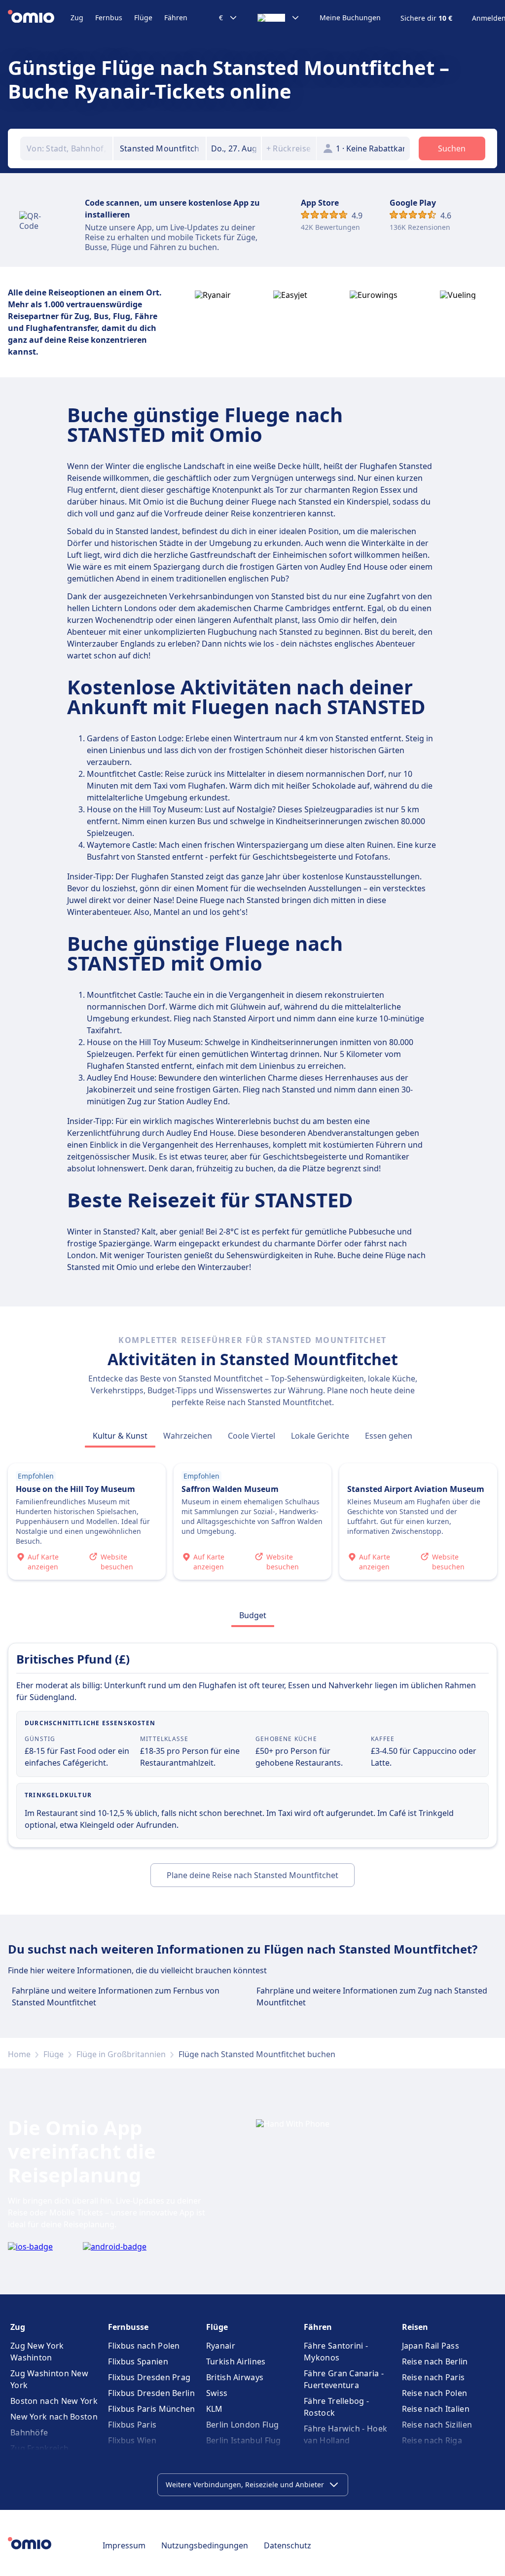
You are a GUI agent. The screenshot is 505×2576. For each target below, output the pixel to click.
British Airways (235, 2377)
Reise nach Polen (435, 2393)
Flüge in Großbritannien (121, 2054)
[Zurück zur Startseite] (39, 18)
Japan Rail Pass (431, 2346)
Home (19, 2054)
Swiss (217, 2393)
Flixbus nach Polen (144, 2346)
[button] (234, 148)
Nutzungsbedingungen (205, 2545)
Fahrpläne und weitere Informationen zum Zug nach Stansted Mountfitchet (372, 1996)
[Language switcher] (279, 18)
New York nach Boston (54, 2417)
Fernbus (109, 18)
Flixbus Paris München (151, 2409)
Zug (77, 18)
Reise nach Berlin (435, 2361)
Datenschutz (288, 2545)
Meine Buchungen (350, 18)
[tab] (120, 1436)
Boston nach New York (54, 2401)
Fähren (176, 18)
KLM (215, 2409)
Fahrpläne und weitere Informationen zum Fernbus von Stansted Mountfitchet (116, 1996)
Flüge (143, 18)
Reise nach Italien (436, 2409)
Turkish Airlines (236, 2361)
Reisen (415, 2327)
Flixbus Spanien (138, 2361)
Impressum (124, 2545)
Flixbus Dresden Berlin (151, 2393)
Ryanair (221, 2346)
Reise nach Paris (433, 2377)
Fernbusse (128, 2327)
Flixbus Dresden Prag (149, 2377)
